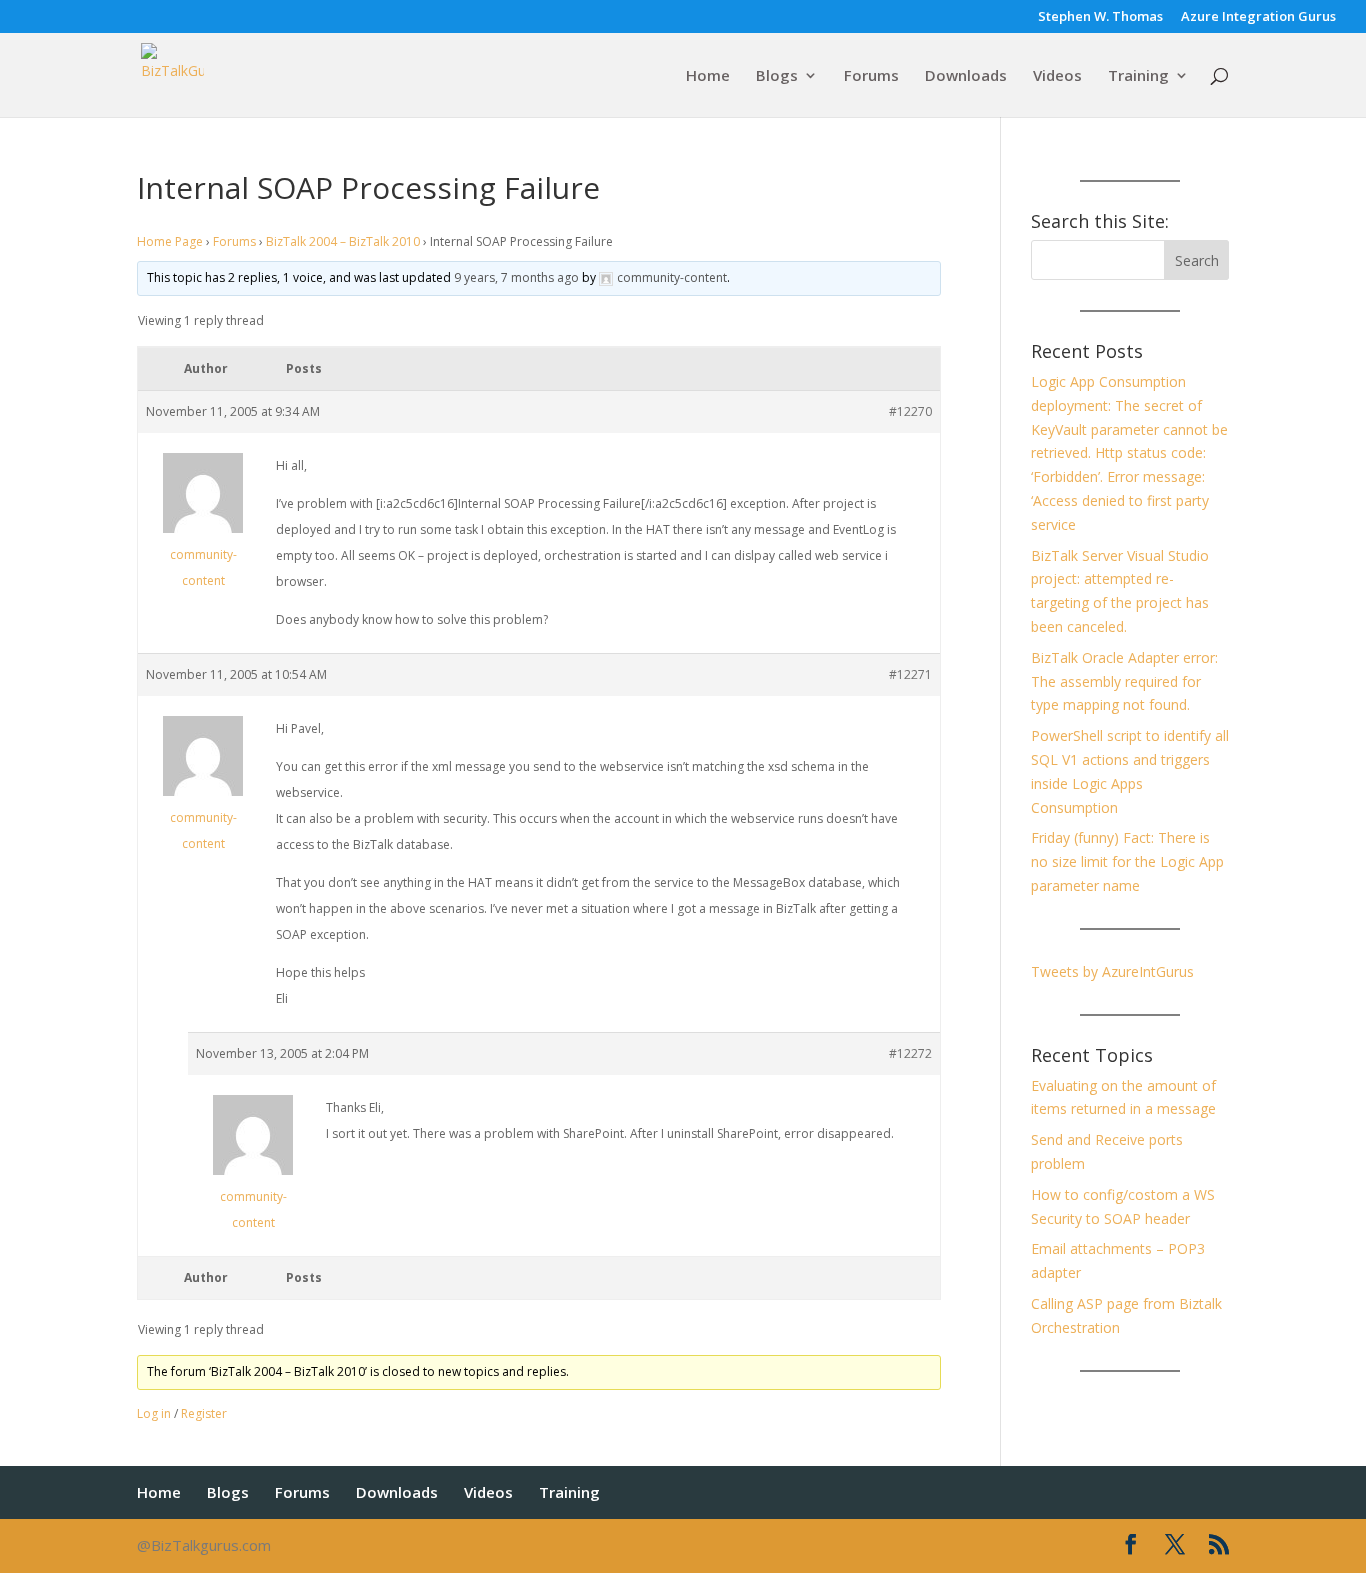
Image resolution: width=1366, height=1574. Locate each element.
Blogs (777, 76)
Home (708, 76)
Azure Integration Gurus (1258, 17)
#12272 (910, 1053)
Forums (871, 76)
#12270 (910, 411)
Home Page (170, 241)
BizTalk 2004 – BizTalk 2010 (343, 241)
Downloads (966, 76)
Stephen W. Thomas (1100, 17)
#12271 (910, 674)
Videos (1057, 76)
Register (204, 1413)
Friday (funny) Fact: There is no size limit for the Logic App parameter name (1127, 861)
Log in (154, 1413)
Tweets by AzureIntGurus (1112, 971)
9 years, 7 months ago (516, 277)
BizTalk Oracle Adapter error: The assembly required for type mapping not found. (1124, 681)
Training (1138, 76)
